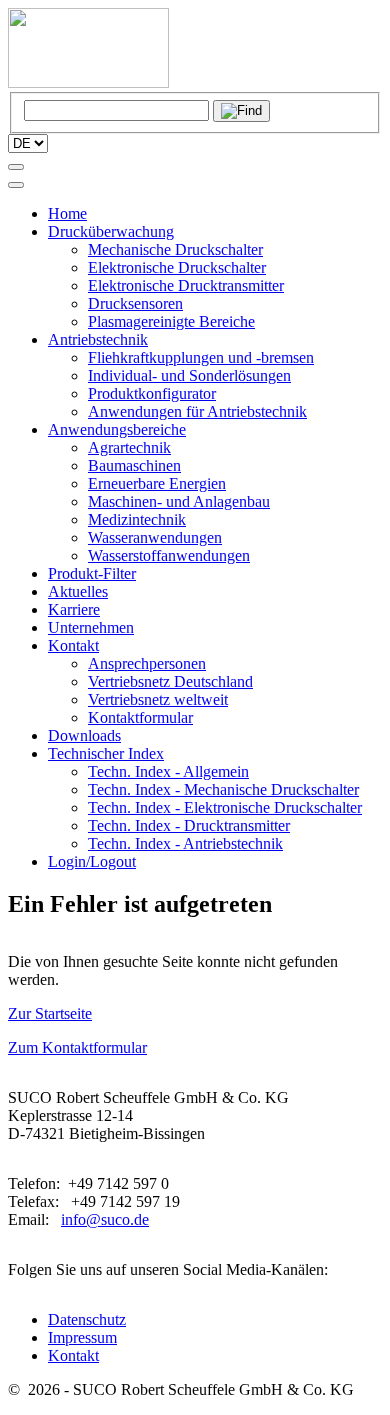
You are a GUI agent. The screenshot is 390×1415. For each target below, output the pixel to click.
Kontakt (73, 645)
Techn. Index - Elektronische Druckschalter (225, 807)
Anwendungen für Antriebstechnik (197, 411)
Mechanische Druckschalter (175, 249)
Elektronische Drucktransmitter (186, 285)
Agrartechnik (129, 447)
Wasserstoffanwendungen (169, 555)
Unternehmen (91, 627)
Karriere (74, 609)
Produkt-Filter (92, 573)
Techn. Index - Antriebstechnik (185, 843)
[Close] (16, 185)
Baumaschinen (134, 465)
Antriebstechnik (98, 339)
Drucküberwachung (111, 231)
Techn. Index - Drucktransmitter (189, 825)
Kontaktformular (140, 717)
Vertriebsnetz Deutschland (170, 681)
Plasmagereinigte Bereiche (171, 321)
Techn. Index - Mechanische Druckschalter (223, 789)
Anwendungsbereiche (117, 429)
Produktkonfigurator (152, 393)
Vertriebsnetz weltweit (158, 699)
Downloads (84, 735)
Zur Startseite (50, 1013)
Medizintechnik (137, 519)
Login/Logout (92, 861)
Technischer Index (106, 753)
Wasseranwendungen (155, 537)
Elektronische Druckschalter (177, 267)
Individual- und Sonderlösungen (189, 375)
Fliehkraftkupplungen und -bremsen (201, 357)
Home (67, 213)
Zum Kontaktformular (77, 1047)
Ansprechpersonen (147, 663)
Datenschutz (87, 1319)
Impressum (82, 1337)
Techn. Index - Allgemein (168, 771)
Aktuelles (78, 591)
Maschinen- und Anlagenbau (179, 501)
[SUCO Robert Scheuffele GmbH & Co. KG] (88, 82)
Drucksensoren (135, 303)
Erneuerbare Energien (157, 483)
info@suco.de (105, 1219)
